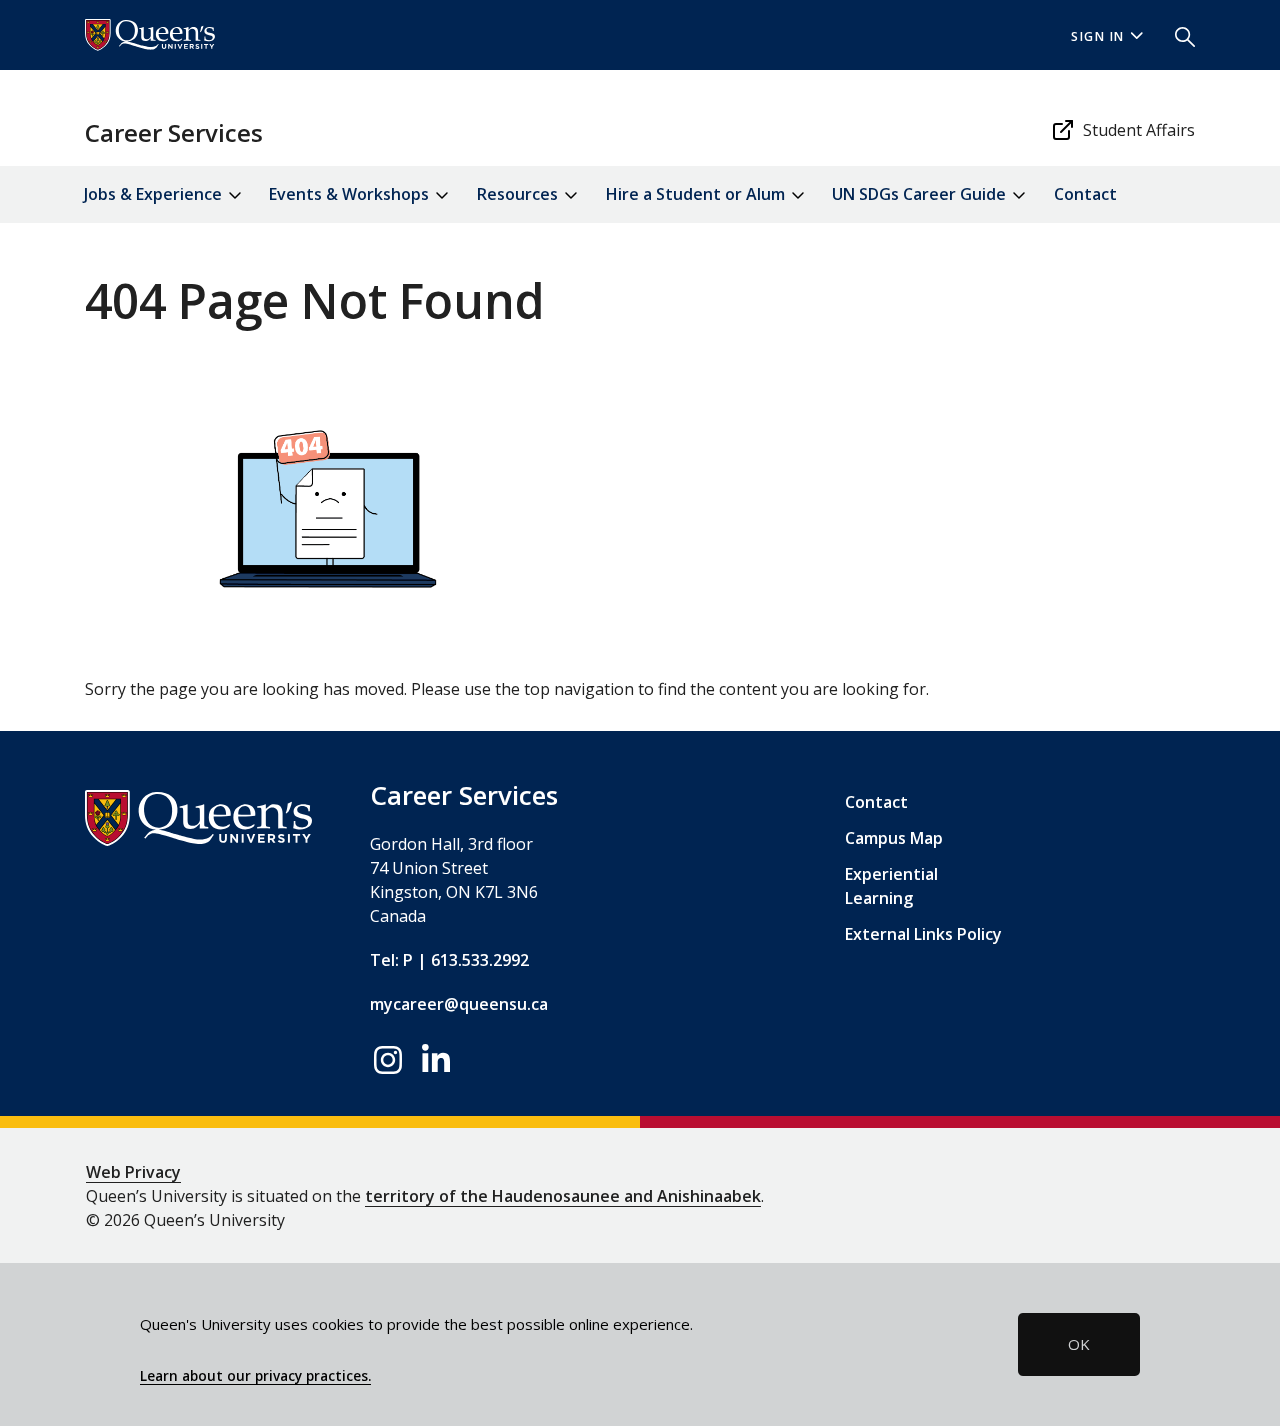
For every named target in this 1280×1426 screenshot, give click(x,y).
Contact (1085, 194)
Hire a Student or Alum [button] (697, 194)
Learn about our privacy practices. (255, 1376)
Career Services (174, 132)
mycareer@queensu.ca (459, 1004)
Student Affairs (1139, 130)
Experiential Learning (891, 886)
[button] (1177, 35)
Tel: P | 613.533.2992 (449, 960)
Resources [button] (519, 194)
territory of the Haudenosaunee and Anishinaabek (563, 1196)
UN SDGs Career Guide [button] (921, 194)
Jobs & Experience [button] (155, 194)
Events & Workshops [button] (351, 194)
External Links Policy (923, 934)
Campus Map (894, 838)
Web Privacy (133, 1172)
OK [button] (1079, 1344)
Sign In (1098, 36)
